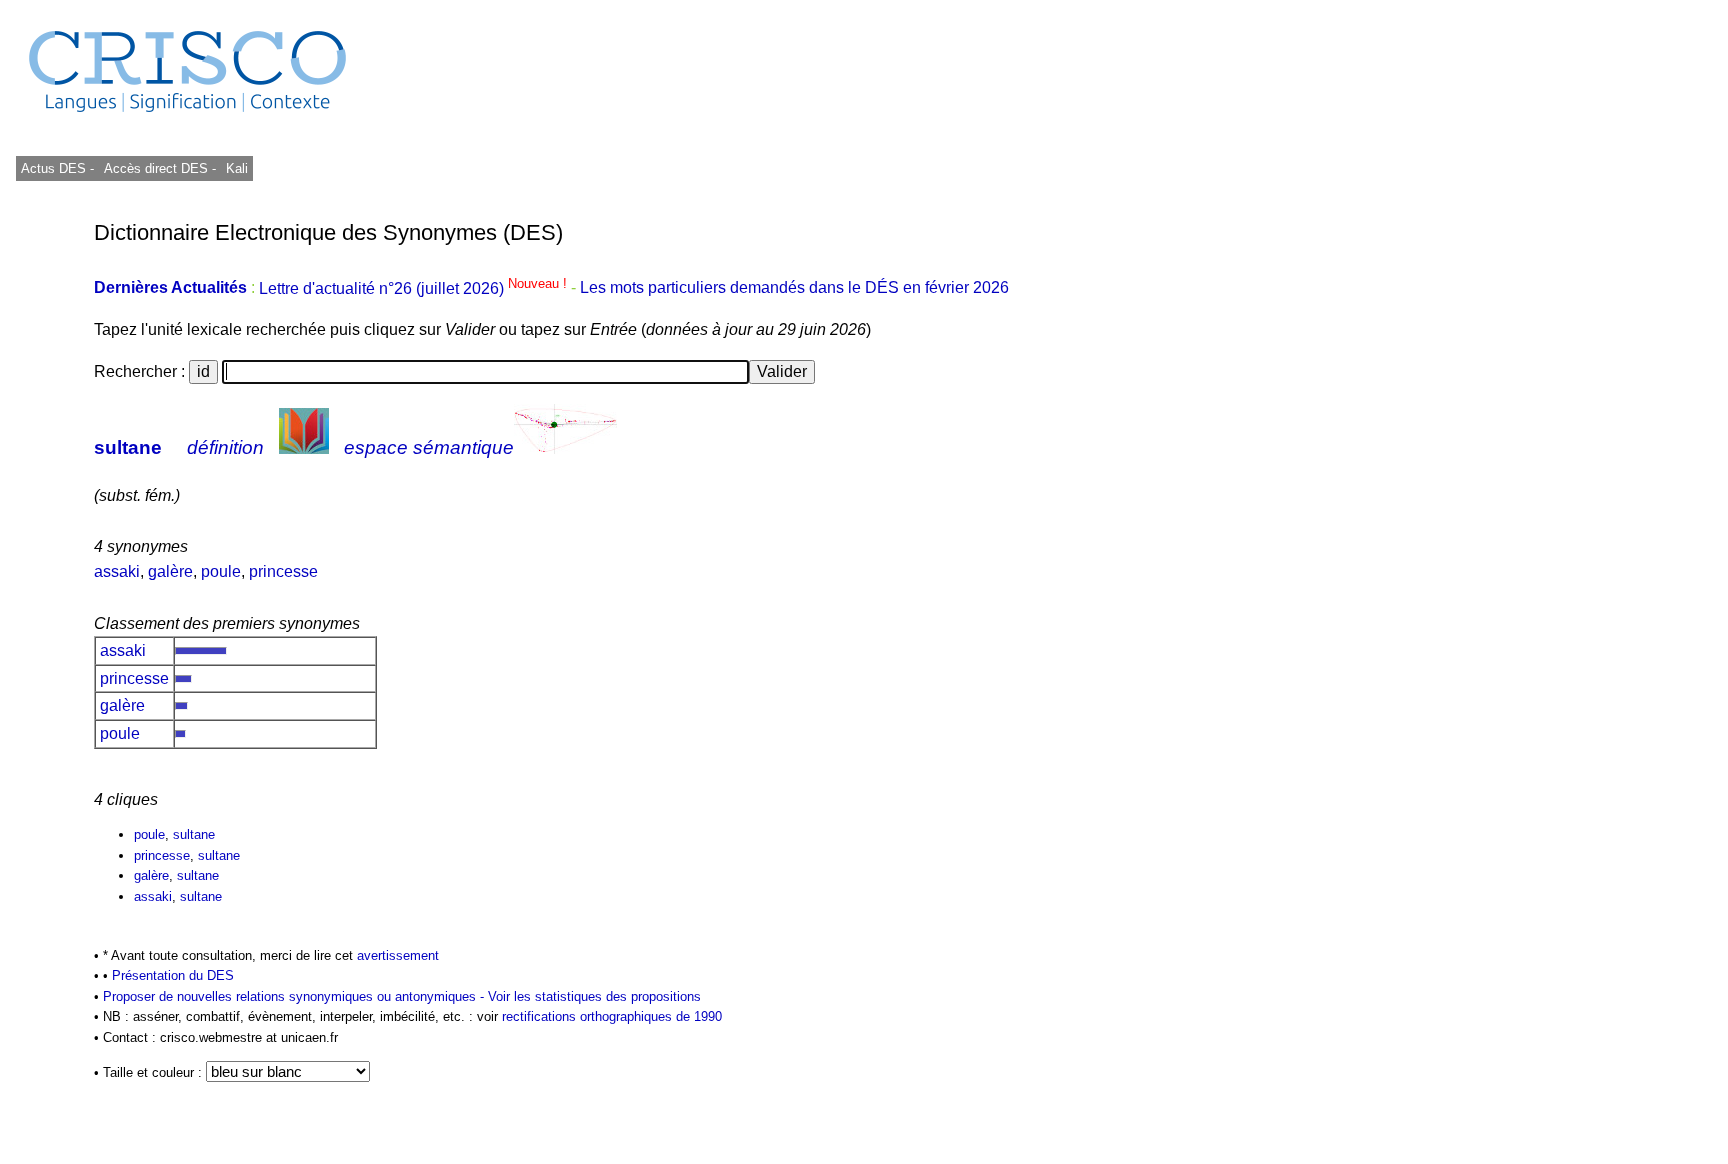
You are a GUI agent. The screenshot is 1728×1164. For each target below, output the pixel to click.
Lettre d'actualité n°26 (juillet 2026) (415, 288)
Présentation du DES (173, 975)
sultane (128, 447)
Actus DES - (57, 168)
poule (221, 571)
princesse (283, 571)
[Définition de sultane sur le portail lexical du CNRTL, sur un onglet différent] (304, 447)
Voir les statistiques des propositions (594, 996)
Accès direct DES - (160, 168)
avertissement (398, 955)
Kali (237, 168)
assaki (117, 571)
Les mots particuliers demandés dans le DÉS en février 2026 (794, 288)
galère (170, 571)
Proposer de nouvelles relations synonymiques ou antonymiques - (295, 996)
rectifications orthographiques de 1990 (612, 1016)
